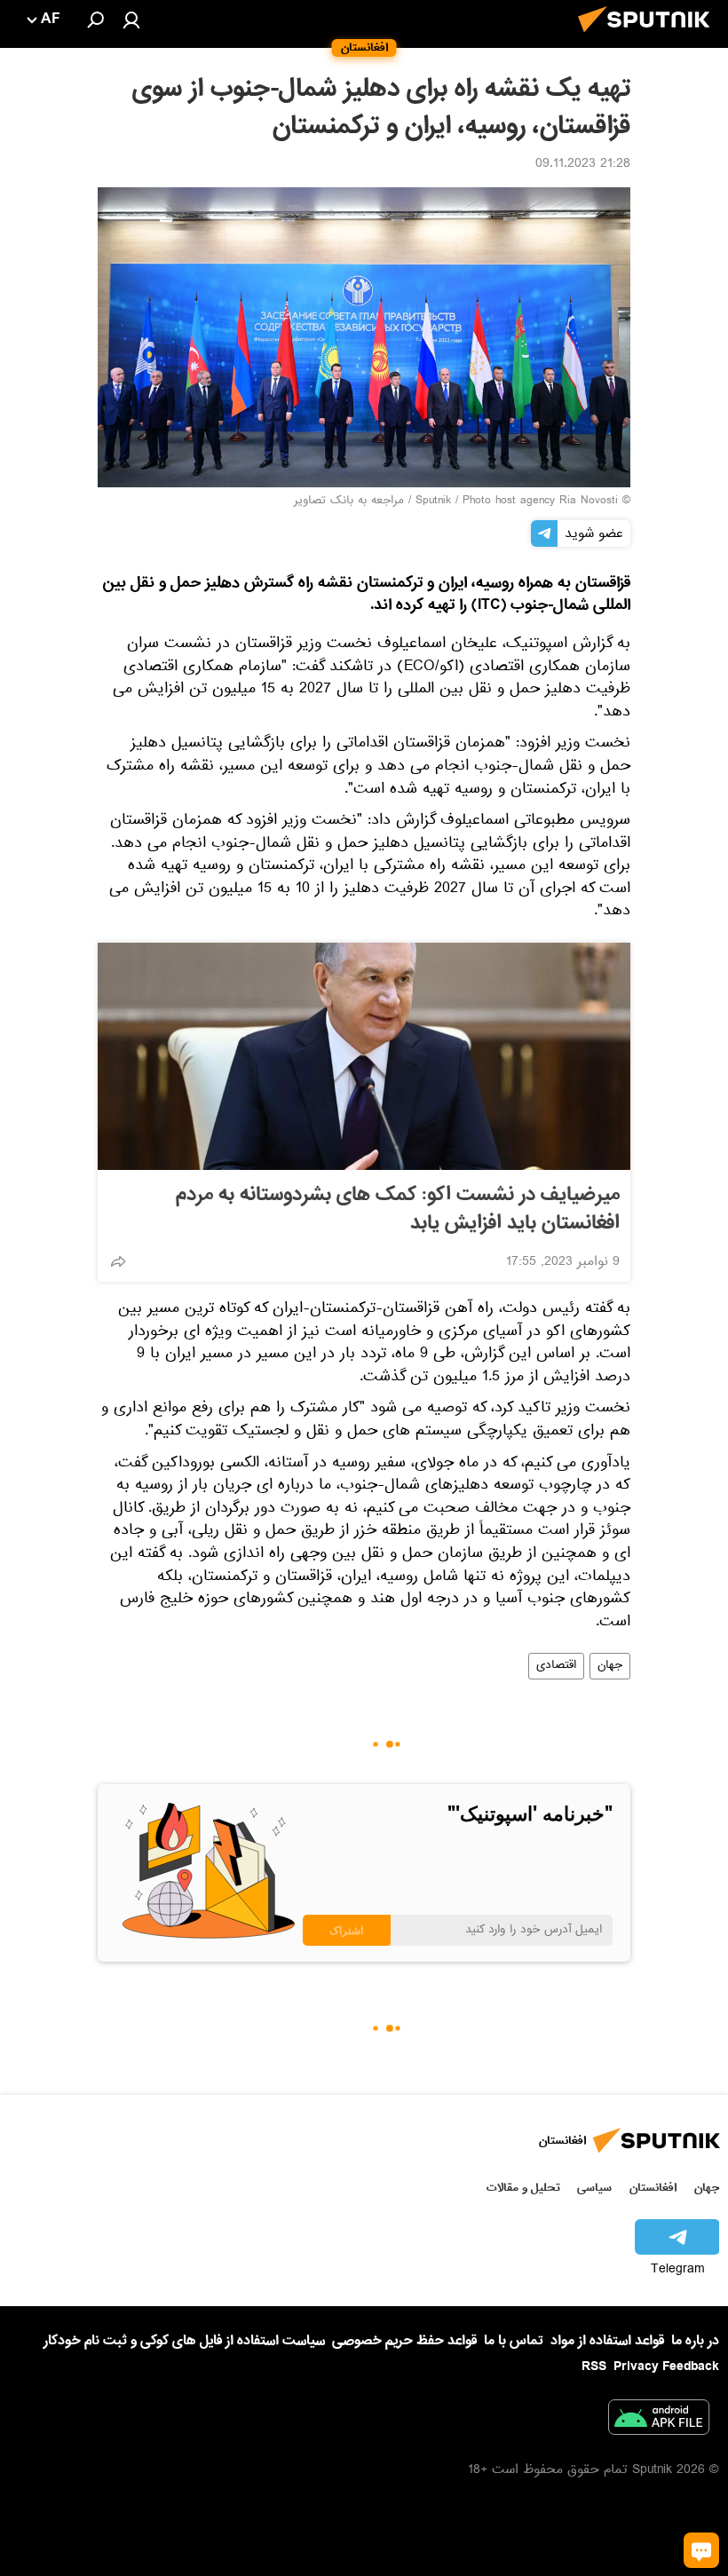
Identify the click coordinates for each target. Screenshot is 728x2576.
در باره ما (695, 2341)
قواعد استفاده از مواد (607, 2341)
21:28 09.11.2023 (583, 165)
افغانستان (653, 2188)
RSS (594, 2367)
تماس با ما (514, 2341)
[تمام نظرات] (701, 2550)
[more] (118, 1261)
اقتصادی (556, 1666)
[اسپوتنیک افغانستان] (649, 37)
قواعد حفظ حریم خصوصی (404, 2341)
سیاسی (594, 2188)
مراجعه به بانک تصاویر (349, 502)
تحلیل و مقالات (523, 2188)
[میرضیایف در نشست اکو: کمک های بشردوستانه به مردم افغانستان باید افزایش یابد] (364, 1056)
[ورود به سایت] (131, 20)
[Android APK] (659, 2421)
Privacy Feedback (666, 2367)
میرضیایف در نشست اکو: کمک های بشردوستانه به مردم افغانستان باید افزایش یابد (398, 1209)
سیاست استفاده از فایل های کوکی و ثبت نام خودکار (184, 2341)
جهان (610, 1666)
